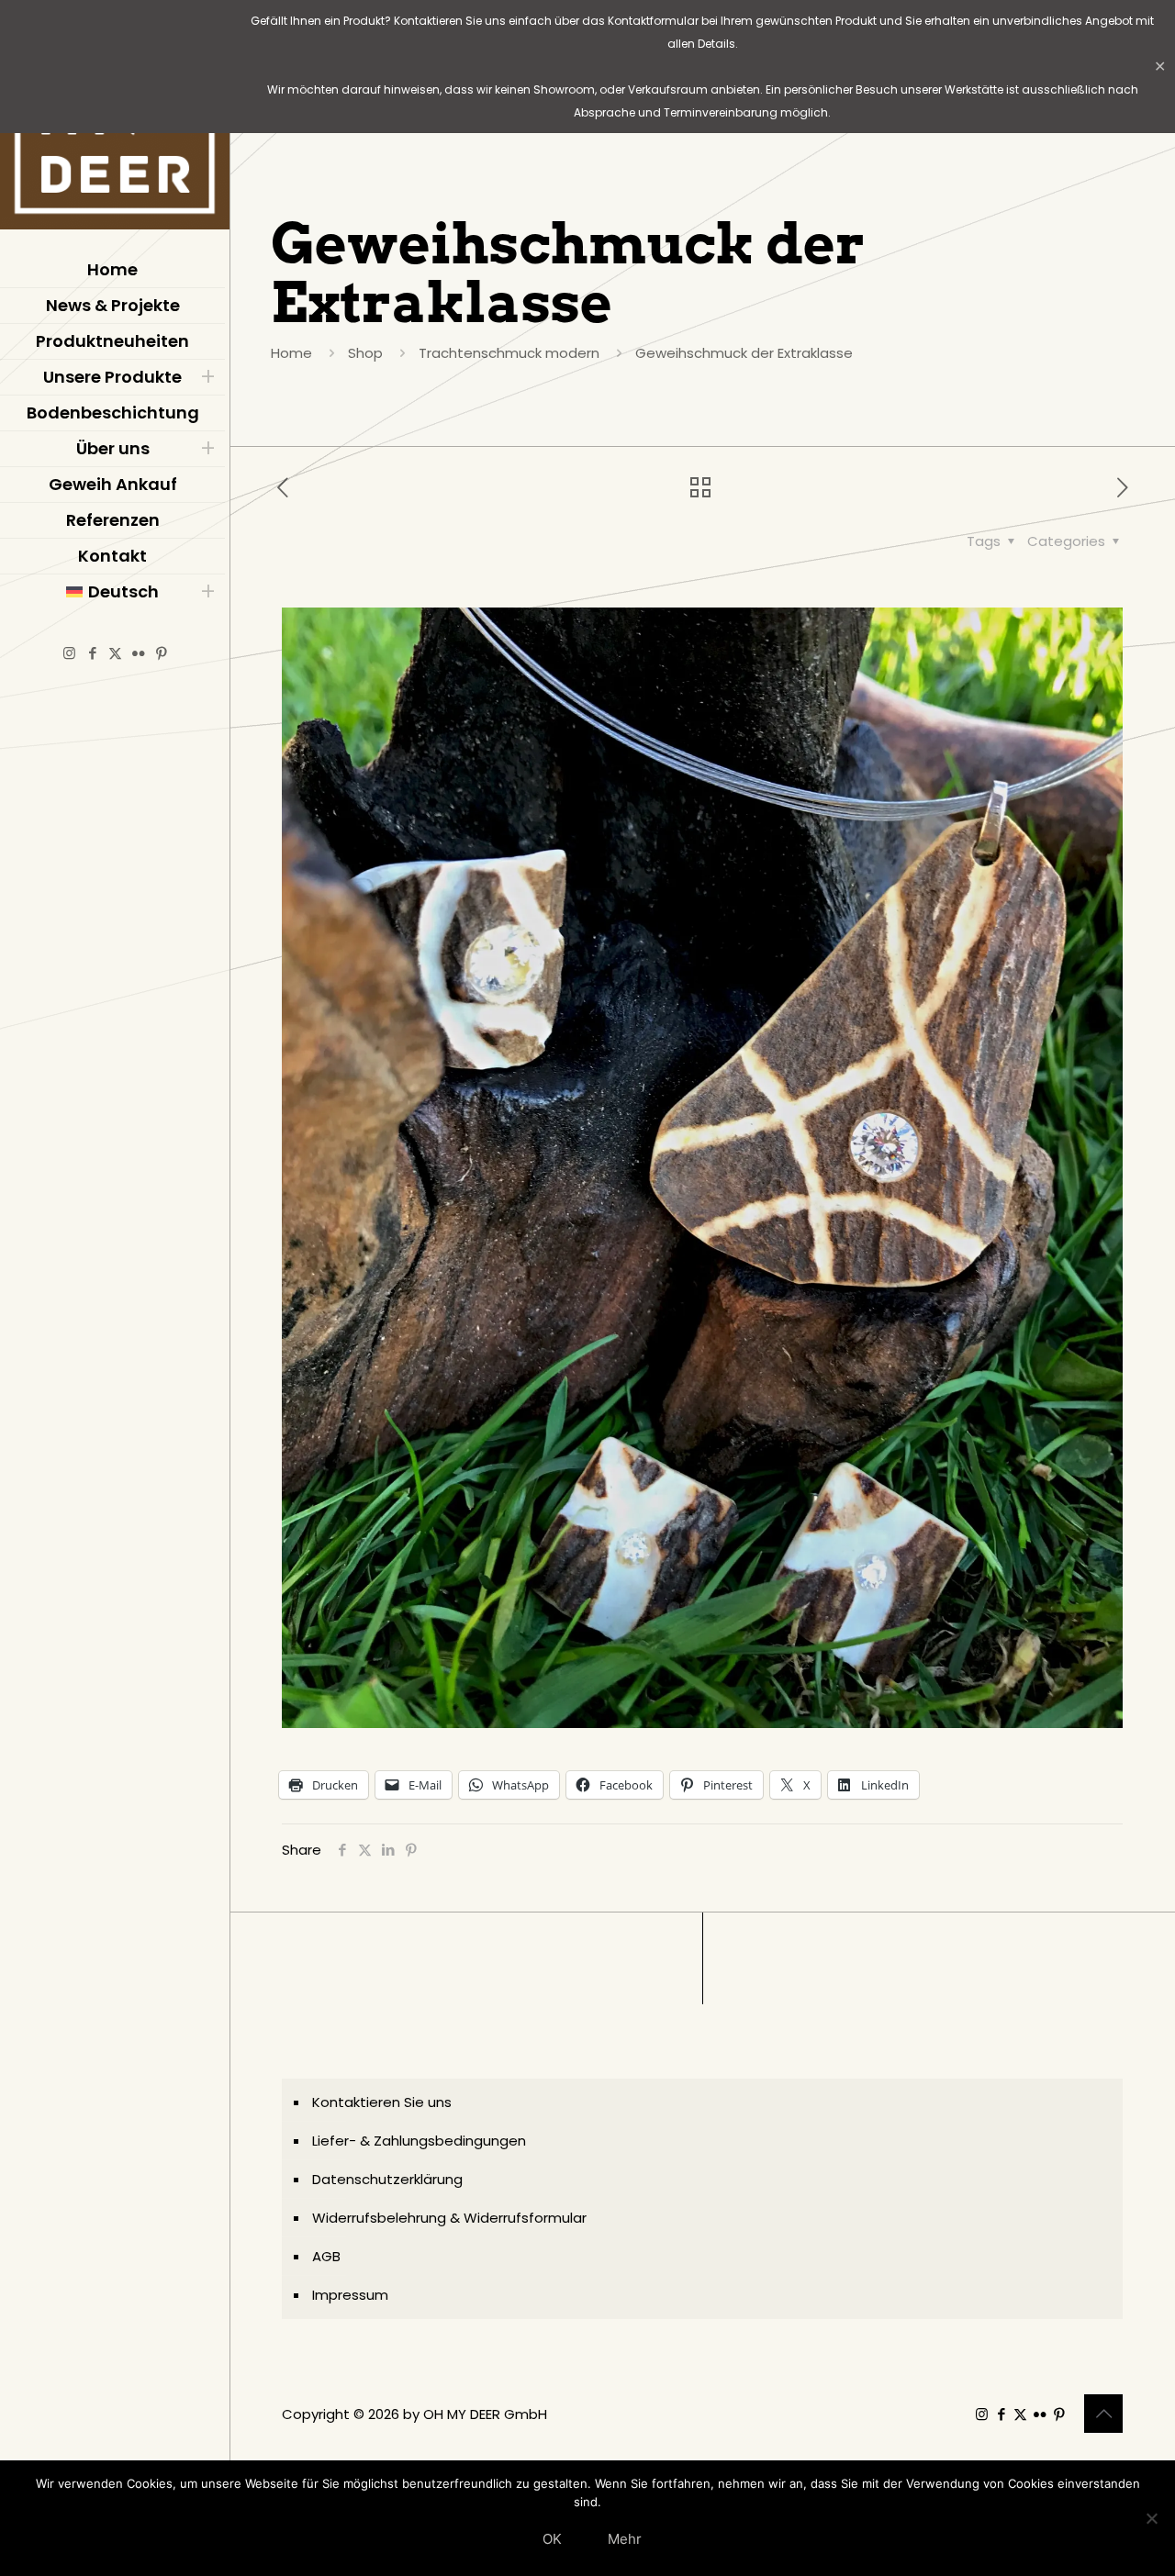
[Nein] (1152, 2518)
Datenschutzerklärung (387, 2179)
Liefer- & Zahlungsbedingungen (419, 2141)
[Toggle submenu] (207, 377)
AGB (326, 2256)
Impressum (350, 2295)
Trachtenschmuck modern (509, 353)
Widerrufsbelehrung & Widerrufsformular (449, 2218)
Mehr (625, 2539)
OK (552, 2539)
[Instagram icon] (69, 653)
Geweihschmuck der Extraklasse (744, 353)
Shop (365, 353)
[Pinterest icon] (161, 653)
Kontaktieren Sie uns (382, 2102)
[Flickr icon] (138, 653)
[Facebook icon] (92, 653)
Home (291, 353)
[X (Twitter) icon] (115, 653)
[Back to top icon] (1103, 2414)
